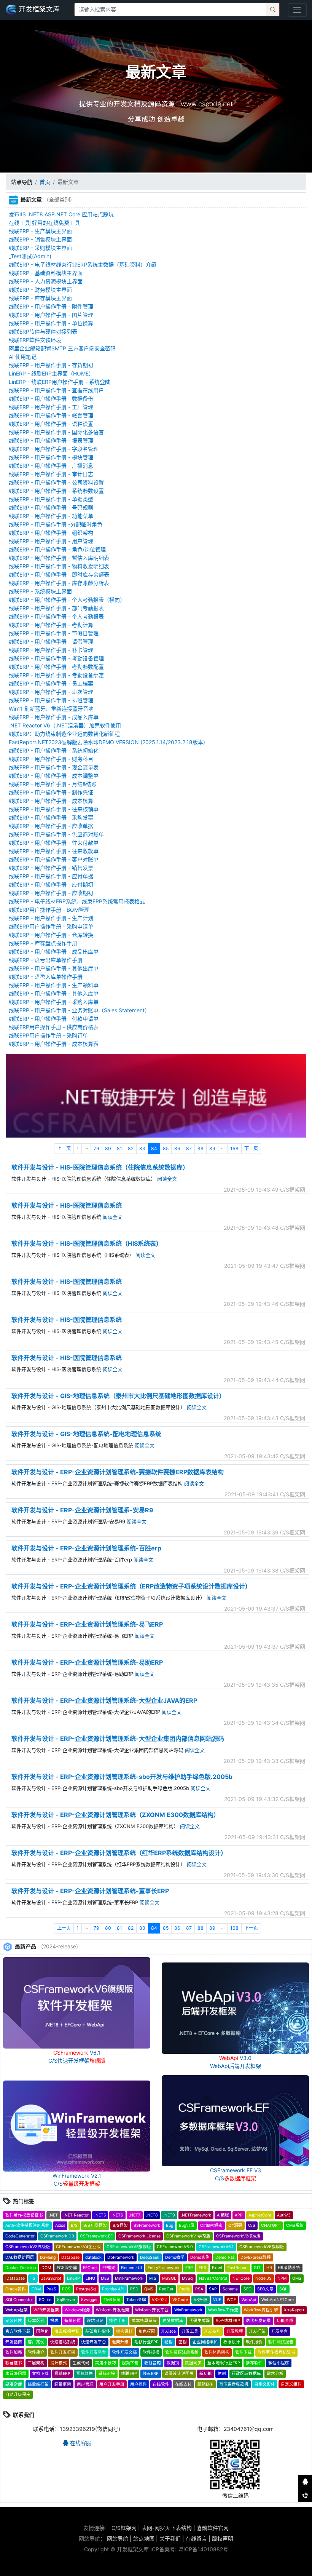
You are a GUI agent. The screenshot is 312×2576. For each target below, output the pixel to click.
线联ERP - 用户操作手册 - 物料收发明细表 (59, 566)
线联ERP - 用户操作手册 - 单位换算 (51, 323)
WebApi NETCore (278, 2300)
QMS (149, 2289)
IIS (33, 2278)
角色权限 (147, 2331)
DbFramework (121, 2257)
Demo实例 (200, 2257)
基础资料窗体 (98, 2331)
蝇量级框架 (38, 2384)
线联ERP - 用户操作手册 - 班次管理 (51, 692)
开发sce (168, 2331)
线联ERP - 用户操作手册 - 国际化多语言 (56, 432)
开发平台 (280, 2331)
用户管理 (85, 2384)
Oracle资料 (16, 2289)
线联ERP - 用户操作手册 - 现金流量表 (54, 767)
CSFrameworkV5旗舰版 (129, 2247)
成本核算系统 (144, 2321)
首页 (45, 182)
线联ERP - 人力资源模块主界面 (46, 281)
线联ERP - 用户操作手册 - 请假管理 (51, 642)
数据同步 (193, 2363)
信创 (222, 2374)
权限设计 (232, 2342)
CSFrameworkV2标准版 (238, 2236)
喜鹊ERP (62, 2374)
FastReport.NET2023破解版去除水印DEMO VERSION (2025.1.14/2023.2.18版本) (107, 742)
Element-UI (131, 2268)
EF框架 (109, 2268)
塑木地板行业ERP (224, 2363)
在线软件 (161, 2384)
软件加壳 (14, 2352)
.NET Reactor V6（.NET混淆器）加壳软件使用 (65, 725)
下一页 (251, 1148)
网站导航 (118, 2538)
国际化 (42, 2331)
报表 (54, 2321)
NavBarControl (213, 2278)
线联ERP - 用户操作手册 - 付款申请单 (54, 1019)
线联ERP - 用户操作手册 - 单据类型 (51, 499)
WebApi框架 (17, 2310)
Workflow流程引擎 (261, 2310)
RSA (199, 2289)
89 (212, 1148)
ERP (189, 2268)
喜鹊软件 (84, 2374)
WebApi (249, 2300)
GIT (257, 2268)
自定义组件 (291, 2384)
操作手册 (118, 2321)
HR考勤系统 (289, 2268)
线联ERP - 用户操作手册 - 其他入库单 (54, 993)
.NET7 (135, 2215)
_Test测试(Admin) (30, 256)
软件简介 (36, 2352)
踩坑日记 (95, 2321)
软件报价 (254, 2342)
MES (105, 2278)
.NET (53, 2215)
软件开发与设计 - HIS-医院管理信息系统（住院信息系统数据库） (100, 1167)
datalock (93, 2257)
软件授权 (151, 2352)
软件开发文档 (124, 2352)
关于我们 (170, 2538)
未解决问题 (16, 2374)
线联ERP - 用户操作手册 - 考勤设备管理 (56, 658)
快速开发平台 (94, 2342)
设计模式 (59, 2363)
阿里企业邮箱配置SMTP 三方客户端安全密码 (62, 348)
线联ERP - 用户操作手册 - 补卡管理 (51, 650)
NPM (282, 2278)
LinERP (73, 2278)
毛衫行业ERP (146, 2342)
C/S (252, 2225)
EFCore (90, 2268)
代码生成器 (200, 2321)
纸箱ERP (205, 2384)
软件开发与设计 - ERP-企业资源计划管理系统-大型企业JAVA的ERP (104, 1700)
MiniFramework (129, 2278)
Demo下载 (225, 2257)
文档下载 (40, 2374)
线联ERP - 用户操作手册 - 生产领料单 (54, 985)
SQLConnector (19, 2300)
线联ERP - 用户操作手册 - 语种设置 (51, 424)
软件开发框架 (63, 2352)
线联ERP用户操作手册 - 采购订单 (48, 1035)
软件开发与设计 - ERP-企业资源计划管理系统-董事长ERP (90, 1891)
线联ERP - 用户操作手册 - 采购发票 (51, 817)
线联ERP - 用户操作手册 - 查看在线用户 (56, 390)
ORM (36, 2289)
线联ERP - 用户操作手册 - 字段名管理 (54, 449)
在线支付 (183, 2384)
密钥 (183, 2342)
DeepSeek (150, 2257)
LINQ (90, 2278)
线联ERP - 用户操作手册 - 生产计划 (51, 918)
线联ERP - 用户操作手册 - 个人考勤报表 (56, 616)
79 (96, 1148)
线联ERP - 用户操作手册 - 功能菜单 (51, 516)
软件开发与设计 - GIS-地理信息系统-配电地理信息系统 (86, 1434)
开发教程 (235, 2331)
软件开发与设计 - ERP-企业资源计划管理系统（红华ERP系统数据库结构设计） (119, 1853)
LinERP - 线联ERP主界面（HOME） (51, 373)
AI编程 (223, 2215)
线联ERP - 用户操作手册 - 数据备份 (51, 399)
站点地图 (144, 2538)
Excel (217, 2268)
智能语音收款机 (234, 2384)
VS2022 (159, 2300)
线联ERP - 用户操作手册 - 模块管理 (51, 457)
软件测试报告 (281, 2342)
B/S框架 (120, 2225)
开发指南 (14, 2342)
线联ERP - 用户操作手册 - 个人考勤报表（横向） (67, 600)
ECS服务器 (67, 2268)
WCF (231, 2300)
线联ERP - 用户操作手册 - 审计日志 (51, 474)
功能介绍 (285, 2321)
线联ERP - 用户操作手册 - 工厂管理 (51, 407)
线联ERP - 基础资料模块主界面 (46, 273)
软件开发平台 (94, 2352)
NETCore (241, 2278)
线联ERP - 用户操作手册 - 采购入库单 (54, 1002)
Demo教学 (175, 2257)
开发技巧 (212, 2331)
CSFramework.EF (96, 2236)
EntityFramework (164, 2268)
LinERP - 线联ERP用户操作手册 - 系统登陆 (60, 382)
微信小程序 (279, 2363)
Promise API (113, 2289)
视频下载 (130, 2363)
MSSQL (169, 2278)
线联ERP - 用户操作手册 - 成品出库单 (54, 952)
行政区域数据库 (246, 2374)
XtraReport (294, 2310)
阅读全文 (167, 1179)
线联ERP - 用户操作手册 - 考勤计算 (51, 625)
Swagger (89, 2300)
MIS (153, 2278)
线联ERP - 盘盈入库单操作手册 (46, 977)
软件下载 (244, 2352)
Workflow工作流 (223, 2310)
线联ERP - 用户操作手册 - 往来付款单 (54, 843)
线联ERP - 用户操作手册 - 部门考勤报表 (56, 608)
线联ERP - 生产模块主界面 (40, 231)
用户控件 (138, 2384)
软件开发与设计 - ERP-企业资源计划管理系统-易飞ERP (87, 1624)
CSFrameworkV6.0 (175, 2247)
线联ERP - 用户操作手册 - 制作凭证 (51, 792)
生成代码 (81, 2363)
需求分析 (275, 2374)
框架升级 (120, 2342)
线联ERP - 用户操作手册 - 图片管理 (51, 315)
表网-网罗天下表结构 (167, 2528)
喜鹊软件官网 (213, 2528)
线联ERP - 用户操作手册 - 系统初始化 (54, 750)
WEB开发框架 (46, 2310)
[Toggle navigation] (297, 10)
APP (239, 2215)
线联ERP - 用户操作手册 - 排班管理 (51, 700)
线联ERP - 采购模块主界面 (40, 248)
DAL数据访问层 (20, 2257)
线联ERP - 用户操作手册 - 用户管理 (51, 541)
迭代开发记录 (258, 2321)
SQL (283, 2289)
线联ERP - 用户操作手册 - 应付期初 (51, 885)
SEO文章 (265, 2289)
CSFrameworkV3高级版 (28, 2247)
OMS (297, 2278)
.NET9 (169, 2215)
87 (189, 1148)
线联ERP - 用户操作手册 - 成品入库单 (54, 717)
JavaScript (51, 2278)
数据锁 (173, 2363)
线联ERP (129, 2374)
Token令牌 (136, 2300)
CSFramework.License (139, 2236)
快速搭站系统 (63, 2342)
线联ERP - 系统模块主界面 (40, 591)
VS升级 (201, 2300)
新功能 (206, 2374)
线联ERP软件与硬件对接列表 (43, 332)
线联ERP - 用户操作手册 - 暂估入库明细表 (59, 558)
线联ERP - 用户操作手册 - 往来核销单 (54, 809)
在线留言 (196, 2538)
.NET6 (117, 2215)
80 (108, 1148)
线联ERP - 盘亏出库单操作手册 (46, 960)
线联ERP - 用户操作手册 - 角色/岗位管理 (57, 549)
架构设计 (124, 2331)
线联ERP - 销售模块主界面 (40, 239)
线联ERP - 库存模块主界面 (40, 298)
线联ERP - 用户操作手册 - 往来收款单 (54, 851)
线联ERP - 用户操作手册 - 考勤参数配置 (56, 667)
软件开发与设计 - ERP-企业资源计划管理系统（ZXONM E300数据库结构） (115, 1815)
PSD (134, 2289)
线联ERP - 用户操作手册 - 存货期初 (51, 365)
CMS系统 (295, 2225)
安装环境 (14, 2321)
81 (119, 1148)
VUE (217, 2300)
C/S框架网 (124, 2528)
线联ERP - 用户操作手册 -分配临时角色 (56, 524)
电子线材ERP (228, 2321)
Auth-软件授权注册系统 (27, 2225)
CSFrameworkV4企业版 (78, 2247)
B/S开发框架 (95, 2225)
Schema (230, 2289)
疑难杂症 (14, 2384)
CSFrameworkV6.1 (216, 2247)
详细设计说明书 (179, 2374)
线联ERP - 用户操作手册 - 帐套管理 (51, 415)
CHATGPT (271, 2225)
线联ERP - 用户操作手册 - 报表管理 (51, 440)
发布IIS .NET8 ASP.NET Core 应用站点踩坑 (61, 214)
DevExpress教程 (256, 2257)
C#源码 (235, 2225)
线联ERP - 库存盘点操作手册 (43, 943)
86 (177, 1148)
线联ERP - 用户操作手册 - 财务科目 (51, 759)
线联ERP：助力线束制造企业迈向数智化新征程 (64, 734)
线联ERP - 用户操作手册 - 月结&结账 (53, 784)
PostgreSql (86, 2289)
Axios (60, 2225)
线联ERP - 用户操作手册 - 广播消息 (51, 466)
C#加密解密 (211, 2225)
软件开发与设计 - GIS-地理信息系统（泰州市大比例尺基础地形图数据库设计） (118, 1396)
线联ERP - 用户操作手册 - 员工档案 (51, 683)
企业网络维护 (205, 2342)
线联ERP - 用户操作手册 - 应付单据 (51, 876)
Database (70, 2257)
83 (142, 1148)
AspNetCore (260, 2215)
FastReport (238, 2268)
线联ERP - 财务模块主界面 (40, 290)
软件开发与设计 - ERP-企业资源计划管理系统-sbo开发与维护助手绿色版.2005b (122, 1777)
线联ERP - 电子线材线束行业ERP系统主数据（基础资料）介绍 (83, 264)
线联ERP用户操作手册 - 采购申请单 (51, 926)
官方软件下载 (18, 2331)
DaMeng (48, 2257)
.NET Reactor (76, 2215)
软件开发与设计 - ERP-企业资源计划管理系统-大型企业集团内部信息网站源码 (118, 1739)
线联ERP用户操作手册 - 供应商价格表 (54, 1027)
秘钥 (169, 2342)
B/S (74, 2225)
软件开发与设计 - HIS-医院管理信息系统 (67, 1205)
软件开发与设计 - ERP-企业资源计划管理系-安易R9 (82, 1510)
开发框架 (257, 2331)
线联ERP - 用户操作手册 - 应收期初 (51, 893)
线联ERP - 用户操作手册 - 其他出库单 (54, 968)
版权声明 (223, 2538)
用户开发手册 (112, 2384)
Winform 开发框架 (113, 2310)
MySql (188, 2278)
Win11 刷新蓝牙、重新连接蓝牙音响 (51, 709)
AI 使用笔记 (23, 357)
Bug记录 (187, 2225)
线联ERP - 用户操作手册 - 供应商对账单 (56, 834)
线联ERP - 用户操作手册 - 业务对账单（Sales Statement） (79, 1010)
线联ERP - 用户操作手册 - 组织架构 (51, 533)
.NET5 (100, 2215)
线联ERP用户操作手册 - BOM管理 (49, 910)
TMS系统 (112, 2300)
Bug (170, 2225)
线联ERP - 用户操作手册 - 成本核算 (51, 801)
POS (66, 2289)
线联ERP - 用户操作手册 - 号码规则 (51, 507)
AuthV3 (284, 2215)
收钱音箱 (153, 2363)
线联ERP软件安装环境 (35, 340)
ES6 (202, 2268)
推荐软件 (254, 2363)
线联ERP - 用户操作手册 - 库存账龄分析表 (59, 583)
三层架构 (36, 2363)
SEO (248, 2289)
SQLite (45, 2300)
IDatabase (15, 2278)
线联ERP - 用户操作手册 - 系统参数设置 (56, 491)
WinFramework (188, 2310)
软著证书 (14, 2363)
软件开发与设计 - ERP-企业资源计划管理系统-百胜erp (86, 1548)
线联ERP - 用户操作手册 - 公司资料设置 (56, 482)
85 (166, 1148)
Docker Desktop (21, 2268)
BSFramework (147, 2225)
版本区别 (36, 2321)
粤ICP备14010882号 (203, 2549)
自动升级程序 (18, 2395)
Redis (184, 2289)
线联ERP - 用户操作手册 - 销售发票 (51, 868)
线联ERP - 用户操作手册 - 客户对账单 (54, 859)
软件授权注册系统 (182, 2352)
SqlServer (66, 2300)
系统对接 (107, 2374)
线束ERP (151, 2374)
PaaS (51, 2289)
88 (201, 1148)
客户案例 (36, 2342)
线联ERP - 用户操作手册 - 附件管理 (51, 306)
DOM (46, 2268)
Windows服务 (77, 2310)
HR (269, 2268)
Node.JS (263, 2278)
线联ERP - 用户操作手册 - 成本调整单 (54, 776)
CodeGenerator (20, 2236)
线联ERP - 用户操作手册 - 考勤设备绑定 (56, 675)
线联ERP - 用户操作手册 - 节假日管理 (54, 633)
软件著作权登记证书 (24, 2215)
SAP (213, 2289)
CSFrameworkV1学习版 (188, 2236)
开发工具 (190, 2331)
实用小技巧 (106, 2363)
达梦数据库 (173, 2321)
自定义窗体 (265, 2384)
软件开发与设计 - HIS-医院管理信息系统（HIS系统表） (87, 1243)
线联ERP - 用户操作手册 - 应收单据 (51, 826)
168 (234, 1148)
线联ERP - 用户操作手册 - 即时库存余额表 (59, 574)
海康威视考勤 (67, 2331)
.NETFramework (196, 2215)
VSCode (180, 2300)
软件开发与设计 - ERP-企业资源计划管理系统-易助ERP (87, 1662)
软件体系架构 (217, 2352)
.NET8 (152, 2215)
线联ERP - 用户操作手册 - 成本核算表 (54, 1044)
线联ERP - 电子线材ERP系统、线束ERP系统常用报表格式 (77, 901)
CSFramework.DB (57, 2236)
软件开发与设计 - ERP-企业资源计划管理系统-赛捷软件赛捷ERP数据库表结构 (118, 1472)
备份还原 (73, 2321)
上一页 (64, 1148)
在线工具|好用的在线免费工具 (44, 223)
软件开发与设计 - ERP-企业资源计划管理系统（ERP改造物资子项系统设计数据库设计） (131, 1586)
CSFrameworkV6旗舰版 (262, 2247)
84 (154, 1148)
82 (131, 1148)
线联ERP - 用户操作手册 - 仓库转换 (51, 935)
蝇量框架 (63, 2384)
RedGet (166, 2289)
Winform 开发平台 (152, 2310)
